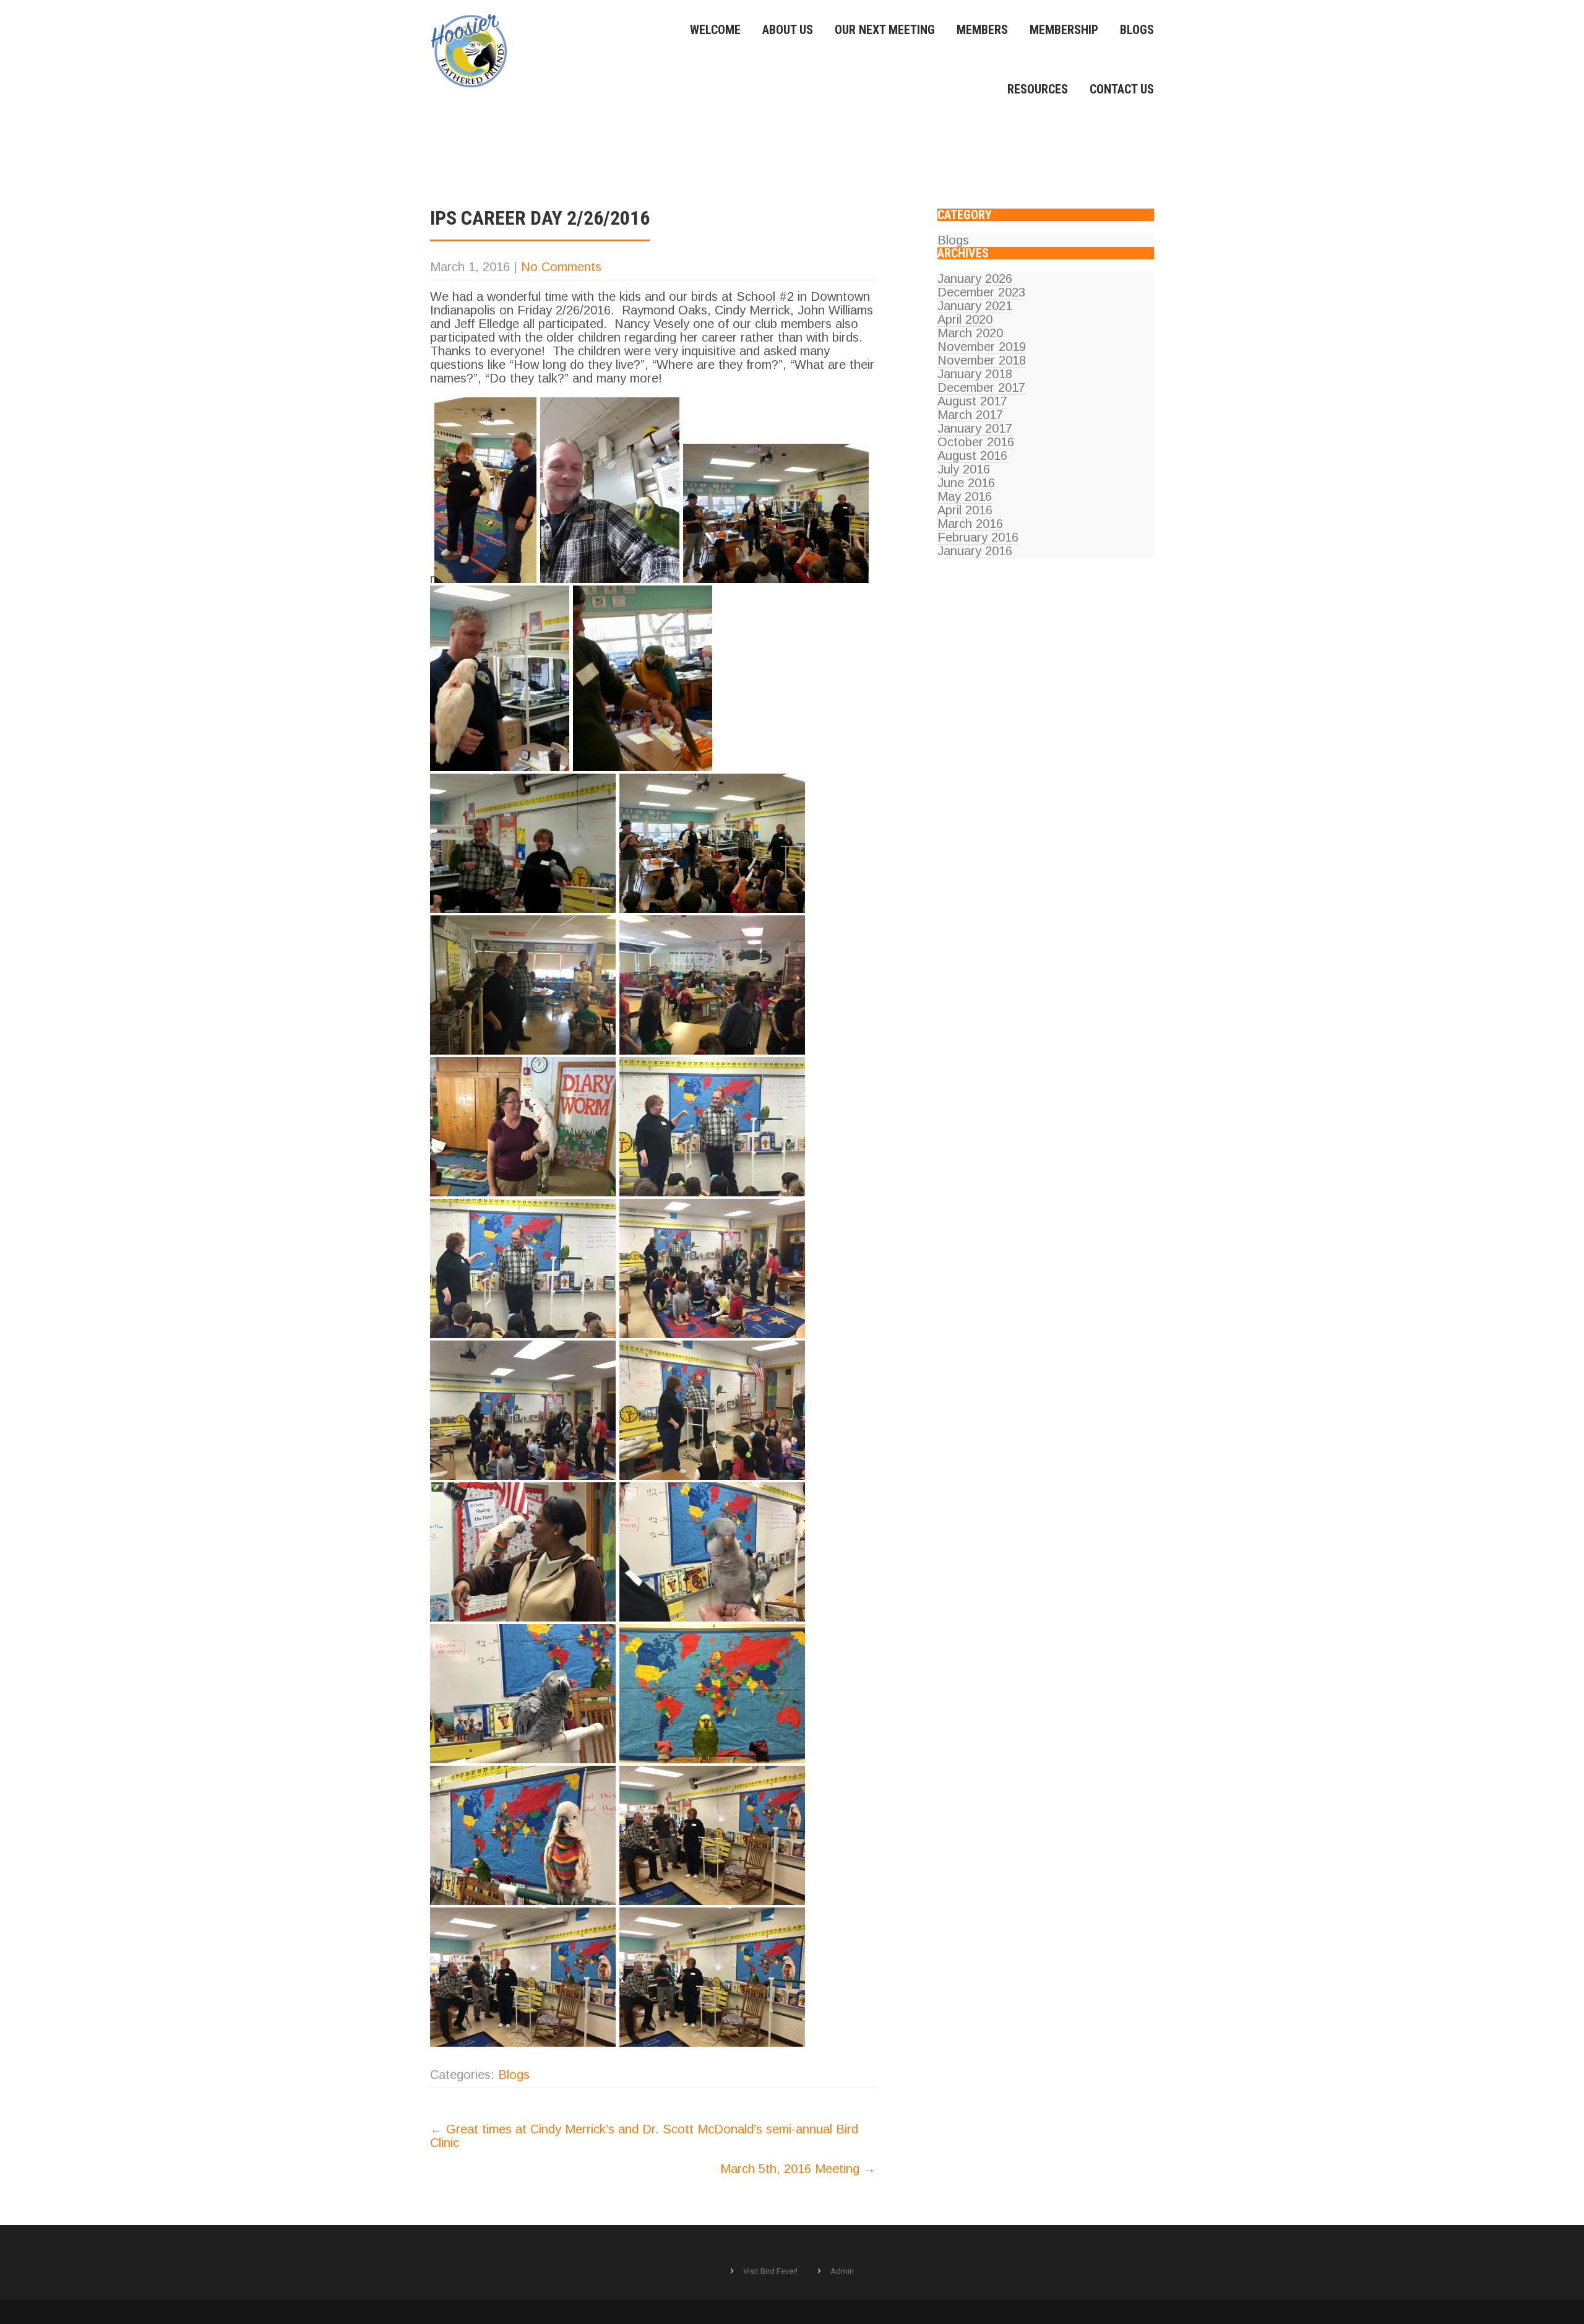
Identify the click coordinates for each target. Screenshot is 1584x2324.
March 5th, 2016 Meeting (798, 2169)
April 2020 (965, 319)
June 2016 (966, 483)
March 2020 (970, 333)
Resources (1038, 89)
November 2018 (982, 360)
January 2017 (975, 428)
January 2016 (975, 551)
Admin (842, 2271)
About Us (788, 30)
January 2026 (975, 279)
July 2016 (964, 469)
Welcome (715, 30)
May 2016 (965, 496)
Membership (1064, 30)
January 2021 (975, 306)
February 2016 (978, 537)
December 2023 (981, 292)
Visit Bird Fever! (770, 2271)
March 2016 (970, 524)
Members (982, 30)
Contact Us (1122, 89)
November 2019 (982, 347)
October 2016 (976, 442)
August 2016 (972, 456)
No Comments (561, 267)
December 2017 (981, 387)
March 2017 (970, 415)
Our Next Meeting (885, 30)
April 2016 (965, 510)
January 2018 (975, 374)
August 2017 (972, 401)
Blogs (1137, 30)
